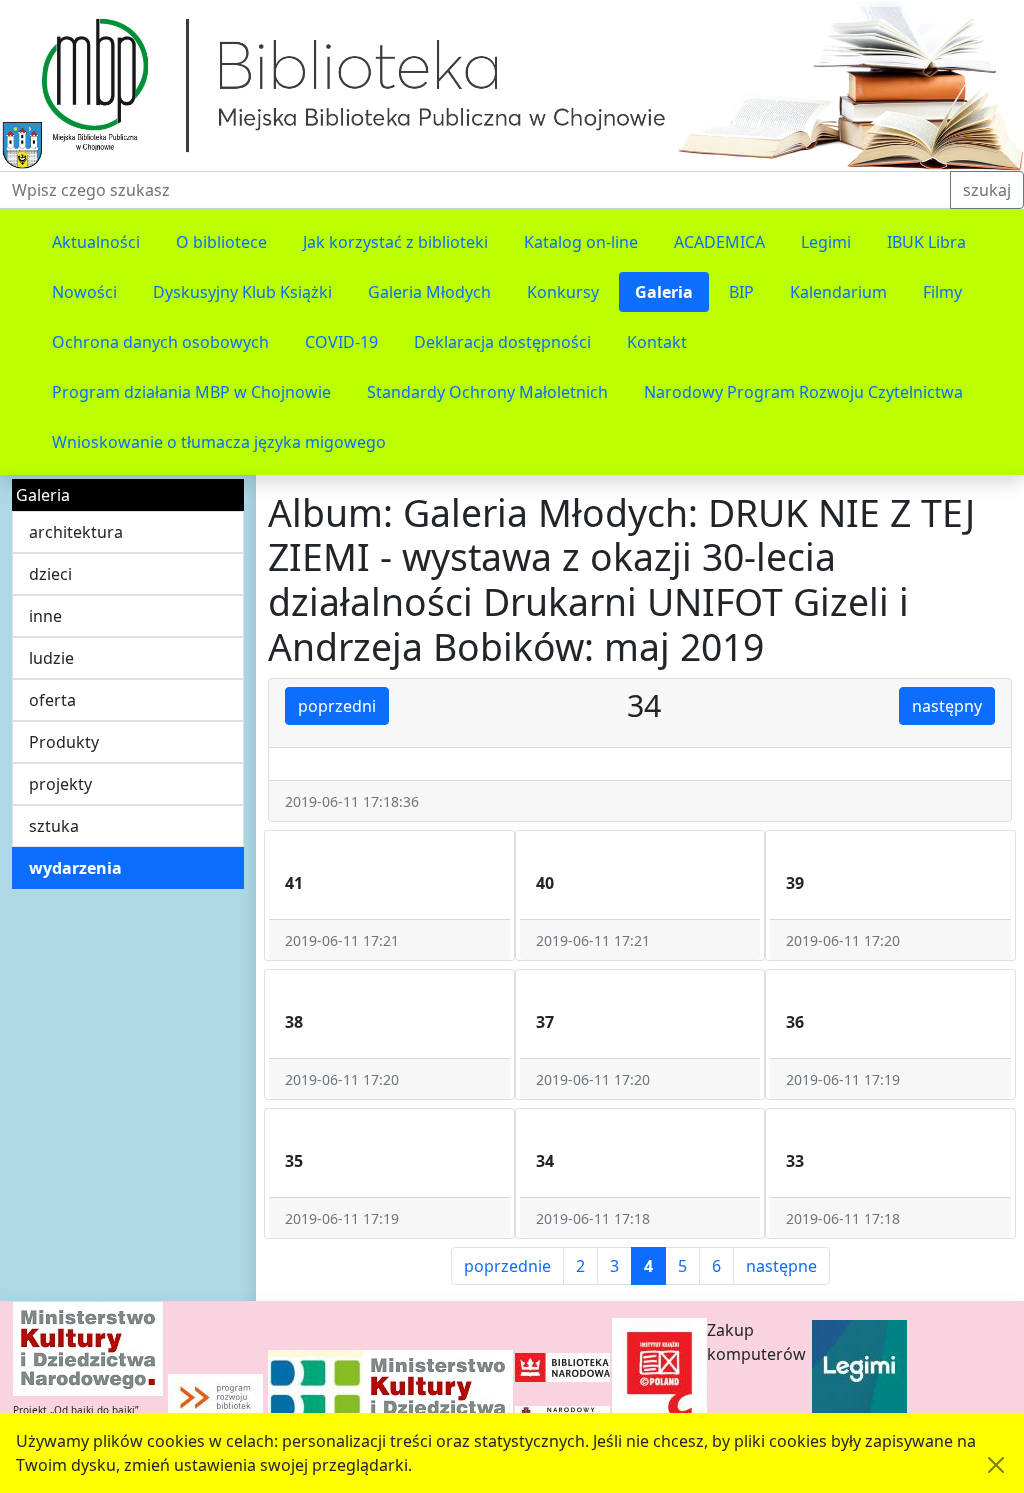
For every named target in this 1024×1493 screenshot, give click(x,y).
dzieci (50, 574)
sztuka (54, 826)
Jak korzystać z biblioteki (395, 242)
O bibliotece (221, 242)
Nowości (84, 292)
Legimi (826, 242)
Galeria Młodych (429, 292)
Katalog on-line (581, 242)
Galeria (664, 292)
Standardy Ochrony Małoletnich (487, 392)
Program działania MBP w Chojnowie (191, 392)
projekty (60, 784)
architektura (76, 532)
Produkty (64, 742)
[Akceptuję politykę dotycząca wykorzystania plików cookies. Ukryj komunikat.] (996, 1465)
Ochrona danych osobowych (160, 342)
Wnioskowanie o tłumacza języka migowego (219, 442)
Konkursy (563, 292)
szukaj (987, 190)
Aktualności (96, 242)
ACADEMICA (719, 242)
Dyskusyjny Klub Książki (242, 292)
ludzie (51, 658)
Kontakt (657, 342)
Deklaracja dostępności (502, 342)
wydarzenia (75, 868)
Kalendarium (838, 292)
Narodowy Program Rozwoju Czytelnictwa (803, 392)
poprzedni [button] (337, 706)
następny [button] (947, 706)
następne (781, 1266)
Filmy (942, 292)
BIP (741, 292)
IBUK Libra (926, 242)
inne (45, 616)
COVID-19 (341, 342)
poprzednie (507, 1266)
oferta (52, 700)
